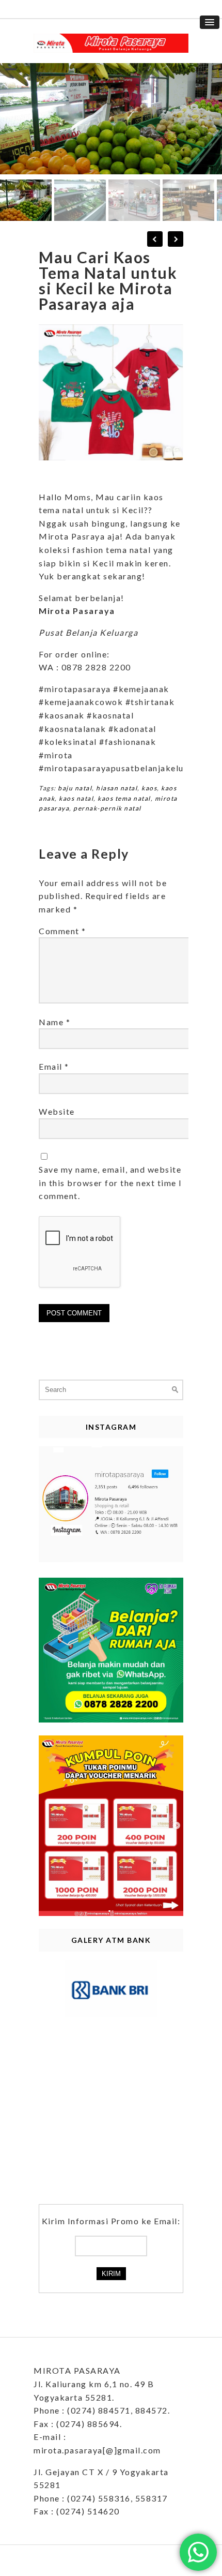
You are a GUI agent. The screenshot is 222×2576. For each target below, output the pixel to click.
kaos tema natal (124, 798)
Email (54, 1066)
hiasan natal (117, 788)
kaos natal (76, 798)
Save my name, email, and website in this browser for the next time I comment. (110, 1182)
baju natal (75, 788)
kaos (149, 788)
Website (57, 1111)
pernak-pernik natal (107, 808)
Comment (62, 931)
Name (54, 1022)
